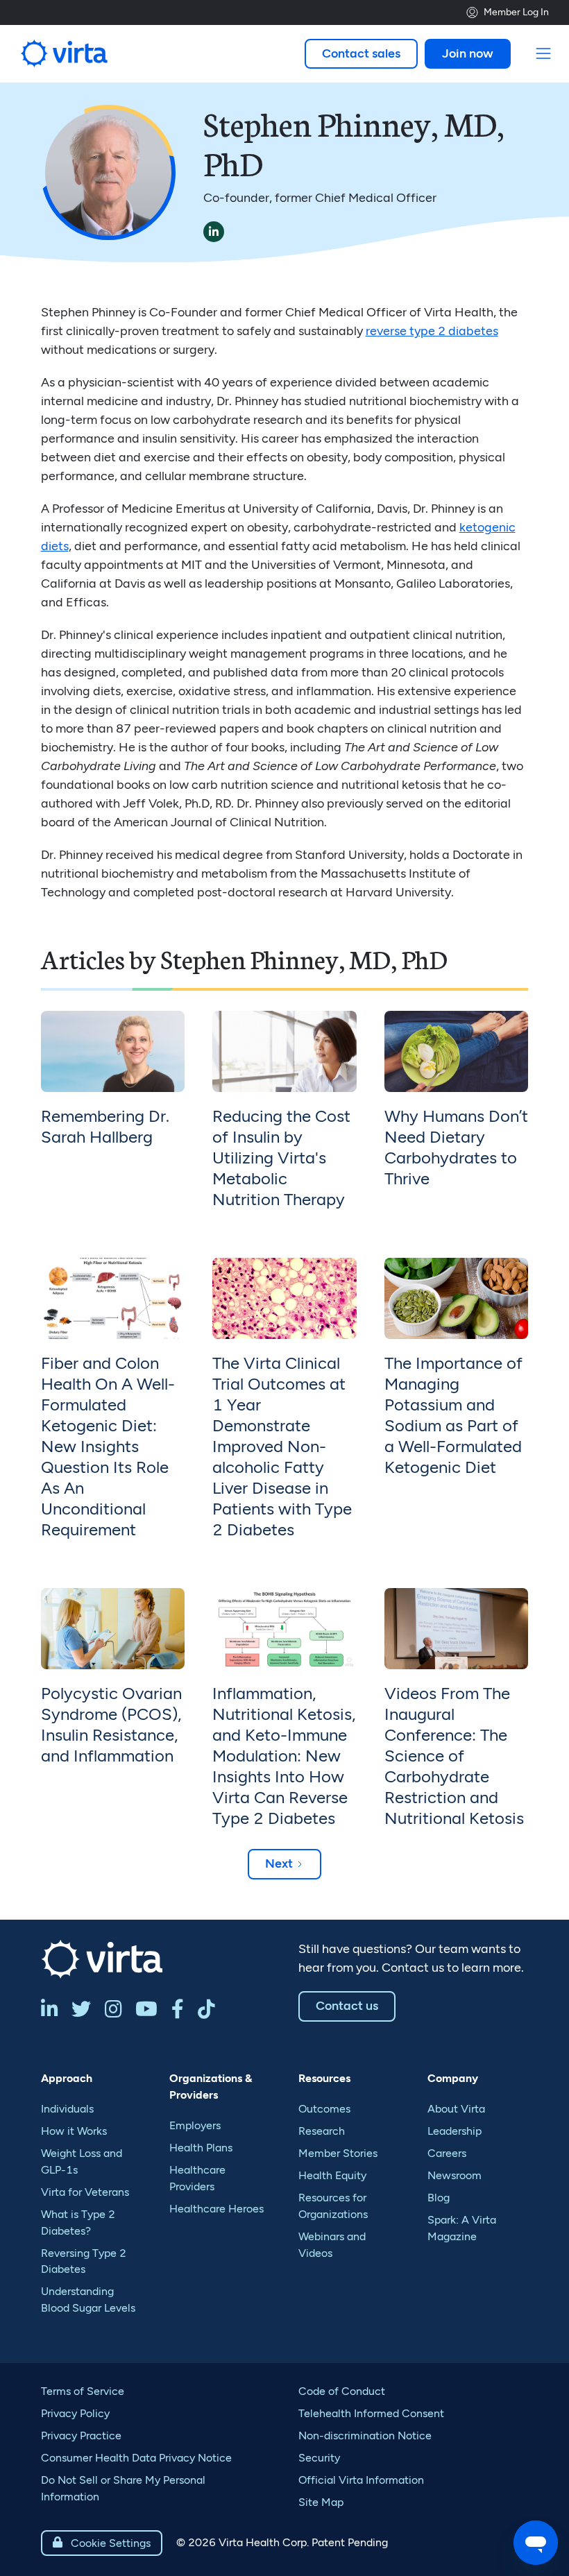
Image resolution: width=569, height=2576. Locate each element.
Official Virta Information (361, 2480)
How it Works (74, 2131)
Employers (195, 2125)
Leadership (455, 2131)
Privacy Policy (75, 2413)
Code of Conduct (342, 2391)
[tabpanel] (113, 1120)
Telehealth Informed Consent (371, 2413)
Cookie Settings (102, 2543)
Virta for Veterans (85, 2192)
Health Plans (201, 2148)
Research (322, 2131)
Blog (439, 2198)
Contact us (347, 2006)
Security (319, 2458)
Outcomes (324, 2109)
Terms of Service (83, 2391)
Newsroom (455, 2175)
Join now (468, 53)
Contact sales (361, 53)
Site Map (321, 2502)
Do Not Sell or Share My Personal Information (123, 2488)
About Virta (456, 2109)
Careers (447, 2153)
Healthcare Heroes (216, 2209)
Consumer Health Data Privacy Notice (136, 2458)
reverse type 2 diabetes (432, 331)
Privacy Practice (81, 2436)
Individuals (67, 2109)
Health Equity (332, 2175)
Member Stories (338, 2153)
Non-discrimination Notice (365, 2436)
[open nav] (544, 54)
